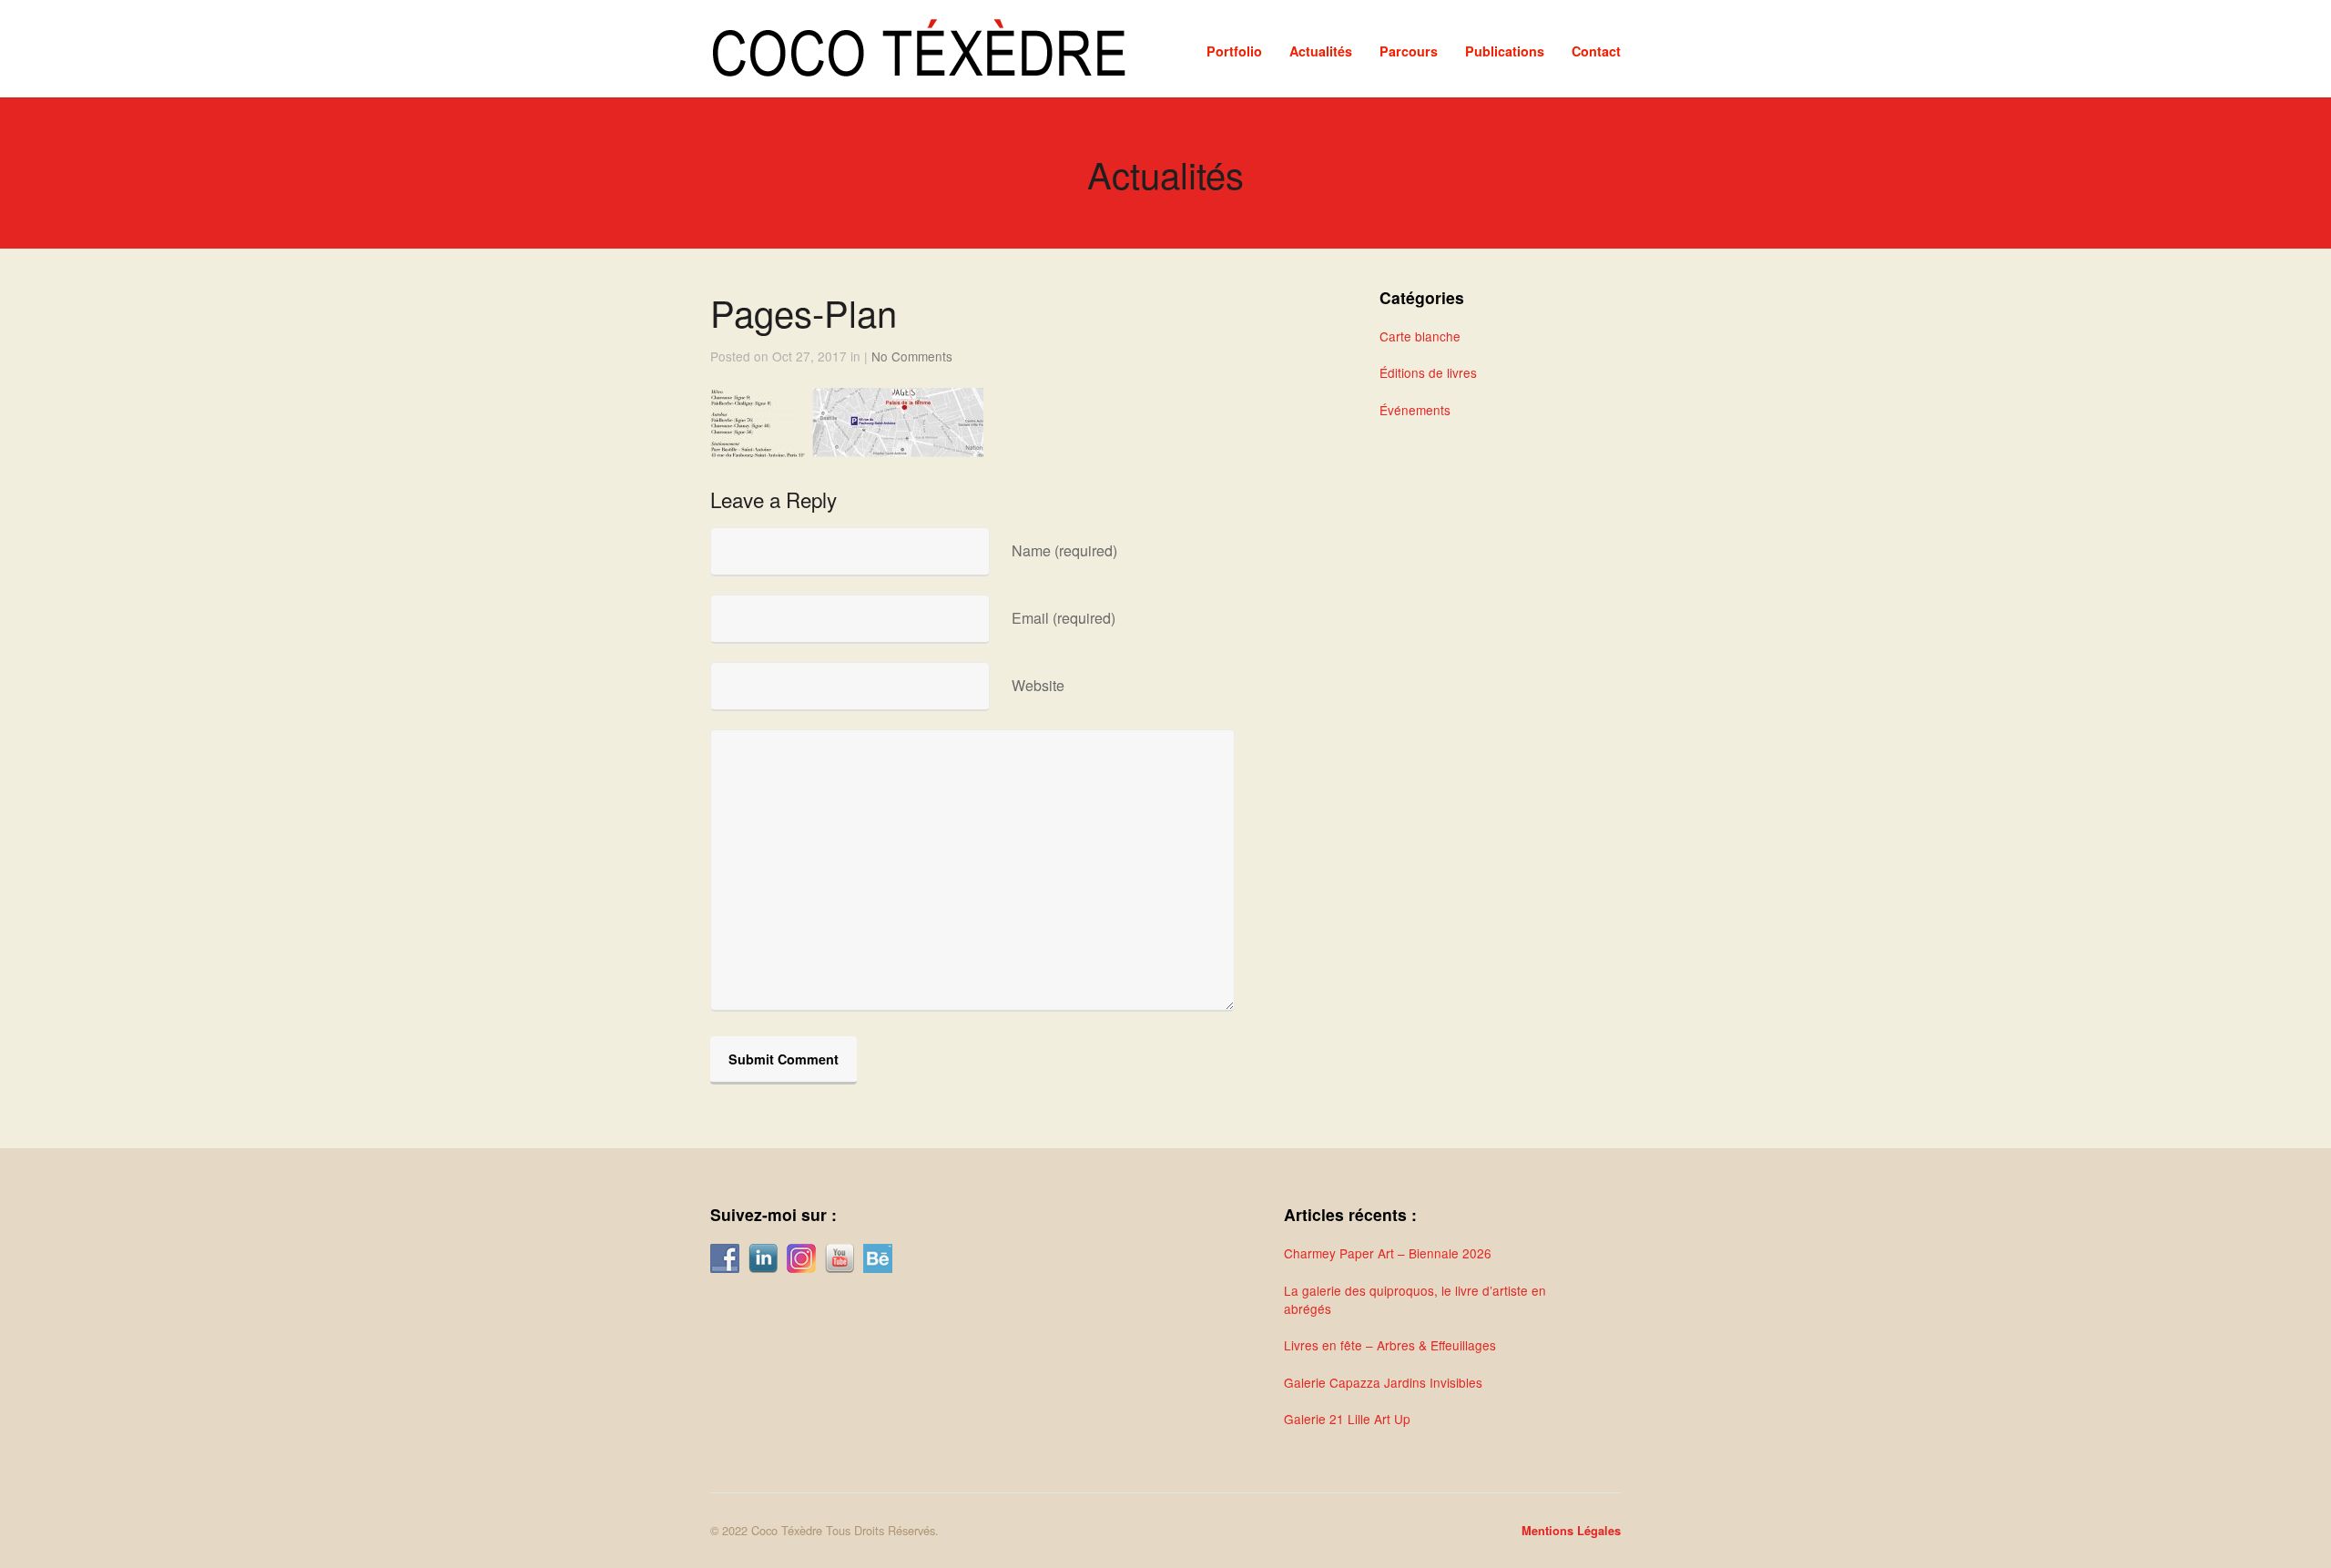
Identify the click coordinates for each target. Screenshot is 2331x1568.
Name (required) (1064, 550)
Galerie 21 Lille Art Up (1347, 1419)
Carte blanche (1420, 336)
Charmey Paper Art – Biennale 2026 (1388, 1253)
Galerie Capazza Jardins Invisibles (1383, 1382)
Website (1038, 685)
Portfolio (1234, 51)
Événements (1415, 410)
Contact (1596, 51)
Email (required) (1064, 618)
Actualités (1321, 51)
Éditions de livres (1428, 372)
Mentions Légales (1571, 1531)
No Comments (912, 356)
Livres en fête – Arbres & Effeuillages (1390, 1345)
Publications (1505, 51)
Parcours (1409, 51)
